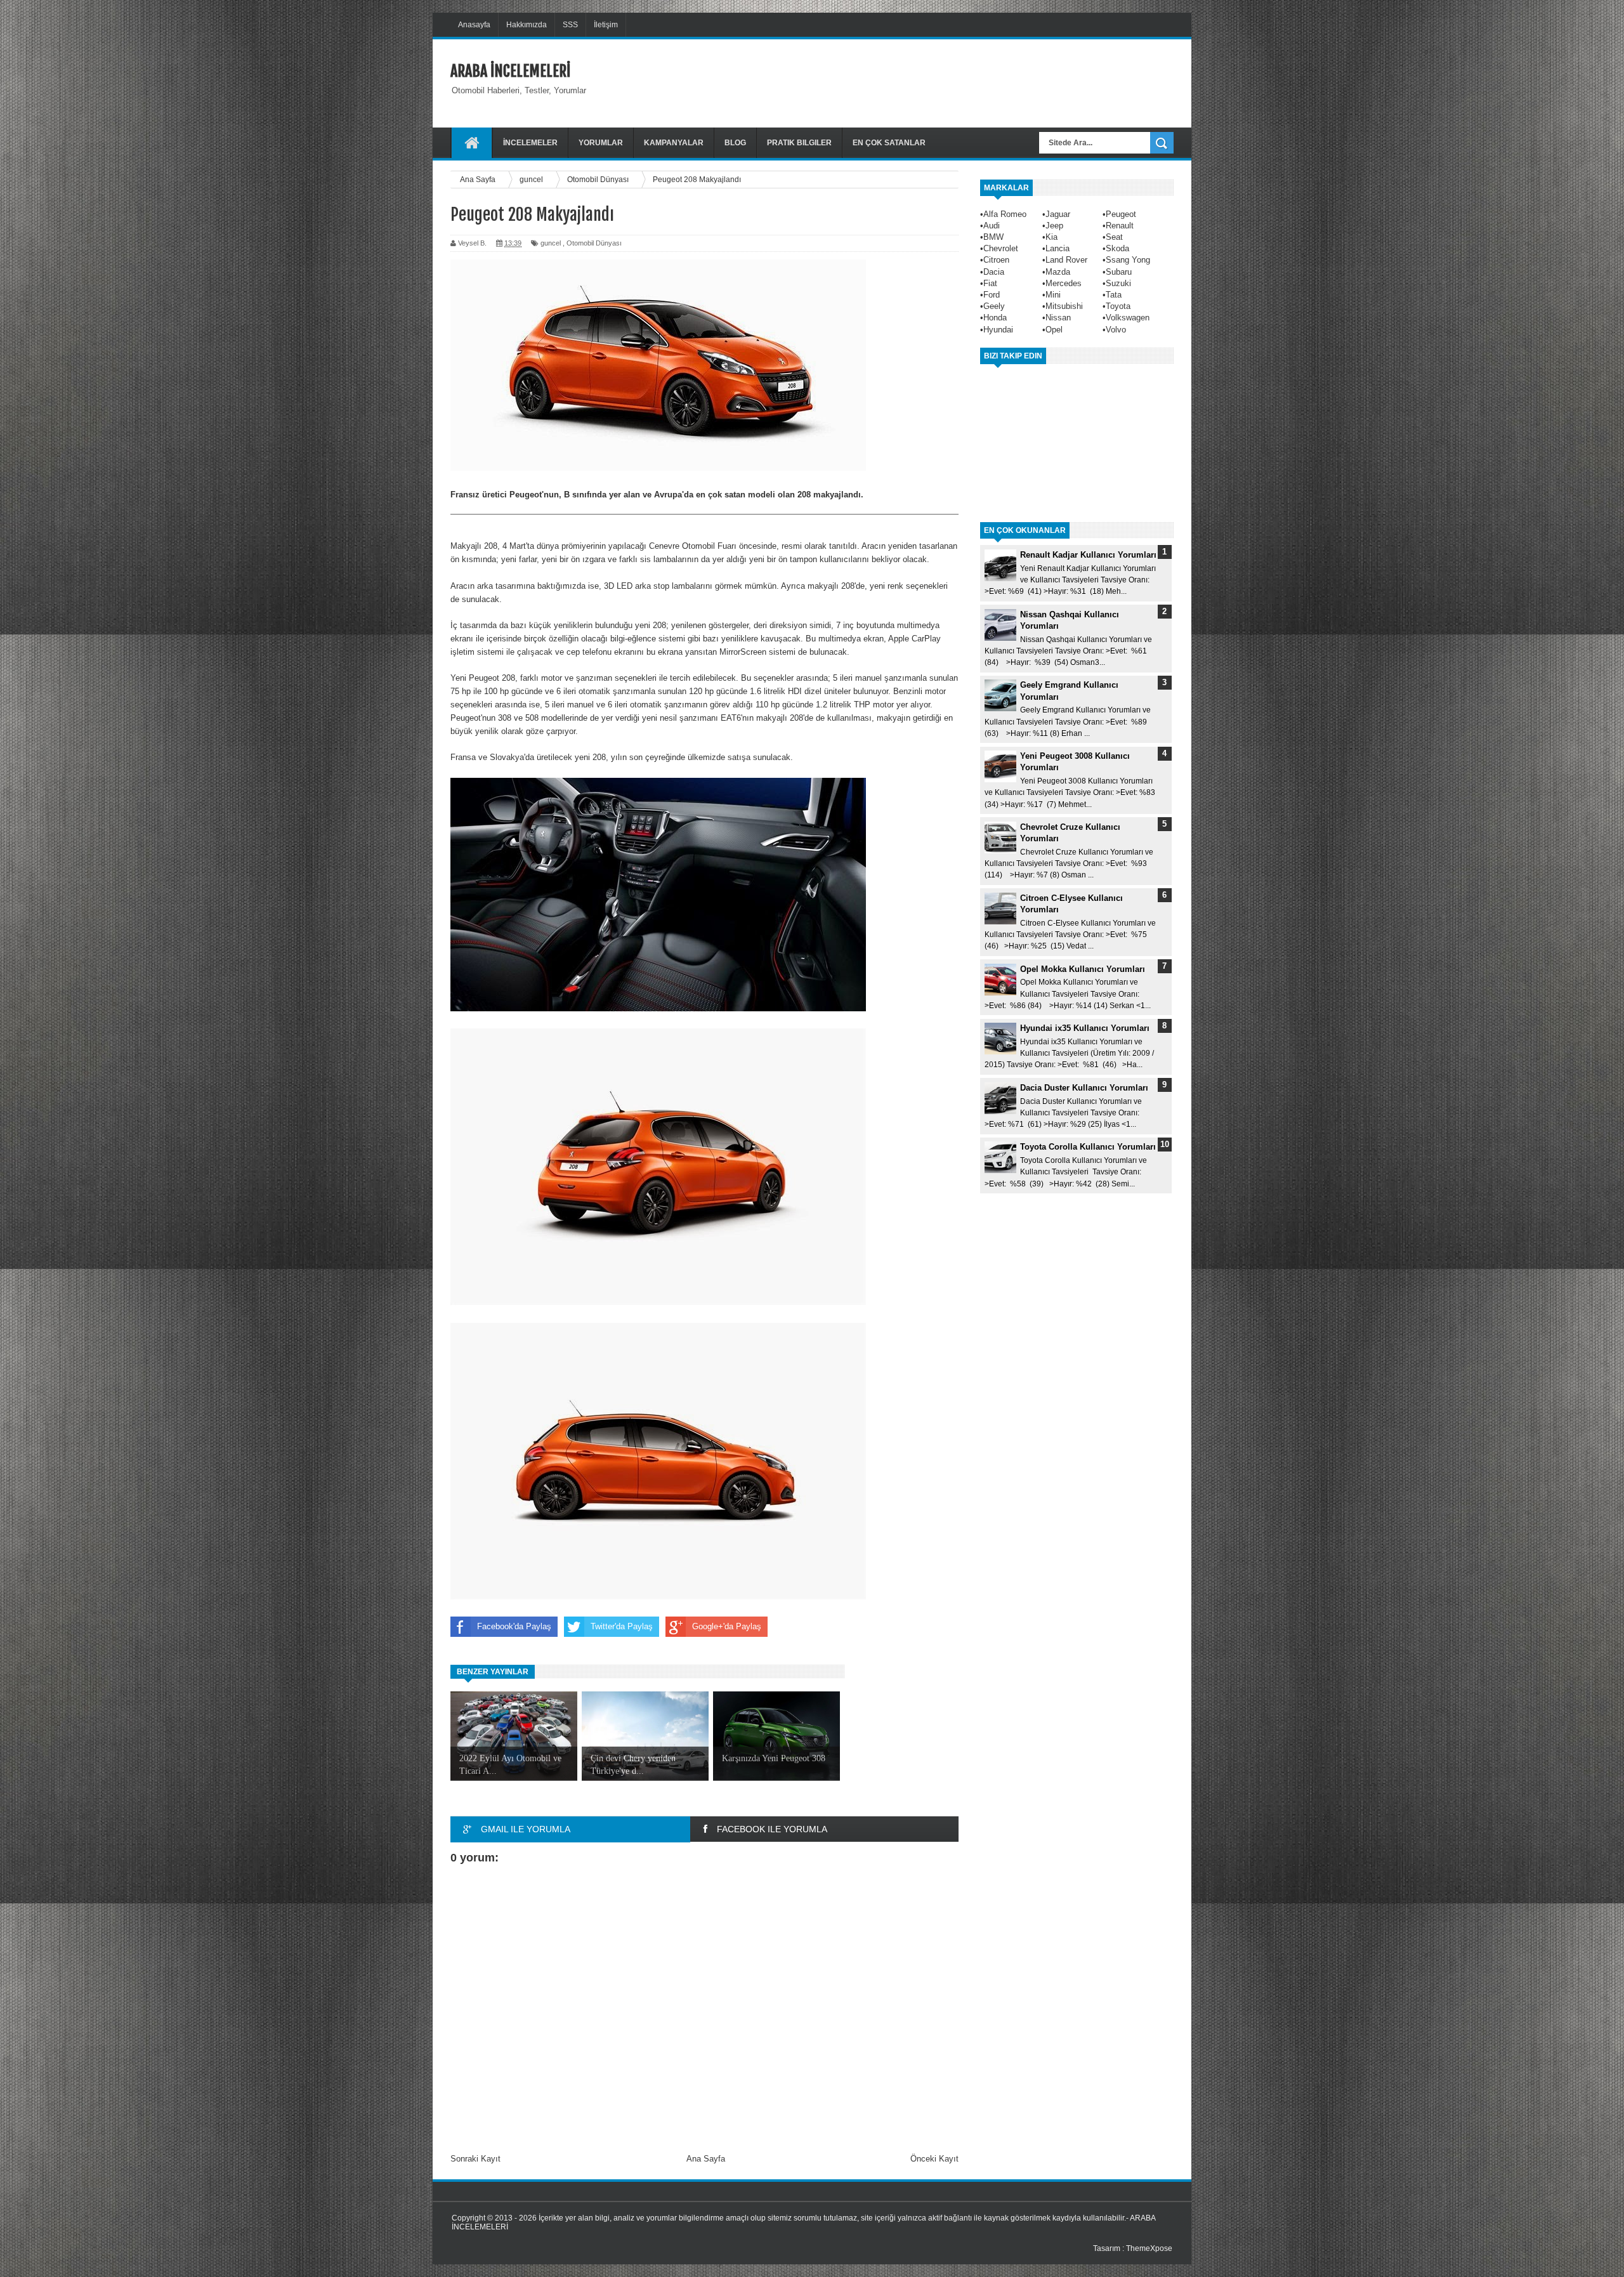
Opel (1054, 330)
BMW (993, 237)
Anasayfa (474, 25)
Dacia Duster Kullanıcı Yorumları (1084, 1088)
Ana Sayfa (706, 2159)
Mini (1053, 295)
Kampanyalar (674, 143)
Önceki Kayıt (934, 2159)
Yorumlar (601, 143)
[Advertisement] (943, 82)
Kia (1051, 237)
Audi (992, 226)
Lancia (1058, 248)
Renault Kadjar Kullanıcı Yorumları (1088, 555)
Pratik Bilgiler (799, 143)
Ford (992, 295)
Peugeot (1121, 214)
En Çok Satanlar (889, 143)
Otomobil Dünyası (594, 243)
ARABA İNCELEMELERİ (510, 71)
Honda (995, 318)
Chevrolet (1001, 248)
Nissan (1058, 318)
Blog (735, 143)
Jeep (1054, 226)
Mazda (1058, 272)
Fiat (990, 283)
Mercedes (1064, 283)
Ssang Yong (1128, 260)
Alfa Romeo (1005, 214)
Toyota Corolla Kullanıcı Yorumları (1088, 1147)
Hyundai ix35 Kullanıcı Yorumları (1085, 1028)
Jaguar (1058, 214)
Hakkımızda (527, 25)
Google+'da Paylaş (727, 1626)
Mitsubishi (1064, 306)
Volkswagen (1128, 318)
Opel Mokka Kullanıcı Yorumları (1083, 969)
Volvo (1116, 330)
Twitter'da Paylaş (622, 1626)
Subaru (1119, 272)
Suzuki (1118, 283)
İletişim (606, 25)
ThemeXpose (1149, 2248)
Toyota (1118, 306)
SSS (570, 25)
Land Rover (1066, 260)
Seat (1114, 237)
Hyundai (998, 330)
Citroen (996, 260)
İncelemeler (530, 143)
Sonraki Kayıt (475, 2159)
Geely (994, 306)
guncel (551, 243)
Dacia (994, 272)
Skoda (1117, 248)
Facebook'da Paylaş (514, 1626)
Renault (1120, 226)
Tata (1114, 295)
